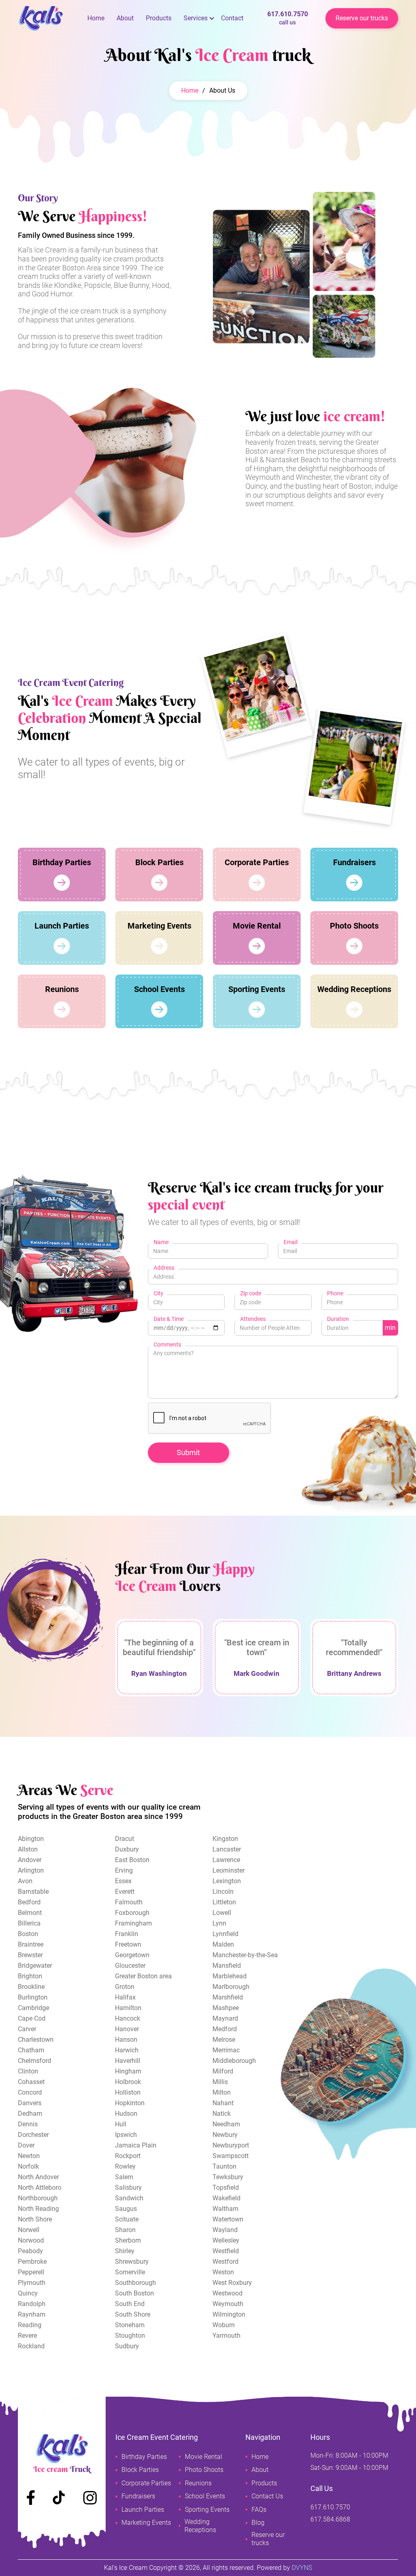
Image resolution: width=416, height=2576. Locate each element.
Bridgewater (35, 1966)
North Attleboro (40, 2188)
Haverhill (128, 2061)
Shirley (125, 2251)
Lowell (222, 1913)
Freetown (128, 1944)
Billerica (29, 1923)
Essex (123, 1881)
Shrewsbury (132, 2262)
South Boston (134, 2293)
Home (96, 18)
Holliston (128, 2092)
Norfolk (28, 2166)
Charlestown (36, 2040)
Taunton (224, 2166)
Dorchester (33, 2135)
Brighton (30, 1976)
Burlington (33, 1997)
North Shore (35, 2219)
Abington (31, 1839)
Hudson (126, 2114)
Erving (124, 1870)
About (125, 18)
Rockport (128, 2156)
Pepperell (31, 2272)
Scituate (127, 2219)
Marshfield (228, 1997)
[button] (196, 18)
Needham (226, 2124)
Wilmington (229, 2314)
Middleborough (234, 2061)
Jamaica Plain (136, 2145)
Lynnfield (225, 1934)
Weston (223, 2272)
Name (161, 1242)
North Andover (38, 2177)
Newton (29, 2156)
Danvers (30, 2103)
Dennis (28, 2124)
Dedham (30, 2114)
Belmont (30, 1913)
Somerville (130, 2272)
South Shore (133, 2314)
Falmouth (129, 1902)
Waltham (225, 2209)
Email (290, 1242)
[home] (50, 18)
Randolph (32, 2304)
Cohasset (31, 2082)
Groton (125, 1987)
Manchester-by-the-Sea (245, 1955)
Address (164, 1268)
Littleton (224, 1902)
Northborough (38, 2198)
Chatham (31, 2050)
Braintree (31, 1944)
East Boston (132, 1860)
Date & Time (169, 1319)
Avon (25, 1881)
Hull (121, 2124)
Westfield (226, 2251)
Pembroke (32, 2262)
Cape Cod (32, 2018)
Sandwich (129, 2198)
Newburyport (231, 2145)
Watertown (228, 2219)
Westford (225, 2262)
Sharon (125, 2230)
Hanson (126, 2040)
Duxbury (127, 1849)
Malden (223, 1944)
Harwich (127, 2050)
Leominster (229, 1870)
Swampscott (231, 2156)
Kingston (225, 1839)
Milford (223, 2071)
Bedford (29, 1902)
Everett (125, 1892)
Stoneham (130, 2325)
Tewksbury (228, 2177)
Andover (30, 1860)
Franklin (127, 1934)
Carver (27, 2029)
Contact (232, 18)
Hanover (127, 2029)
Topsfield (226, 2188)
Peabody (30, 2251)
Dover (26, 2145)
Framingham (133, 1923)
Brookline (31, 1987)
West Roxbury (232, 2283)
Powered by (284, 2568)
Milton (222, 2092)
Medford (225, 2029)
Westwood (227, 2293)
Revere (27, 2336)
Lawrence (226, 1860)
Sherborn (128, 2240)
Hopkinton (130, 2103)
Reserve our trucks (362, 18)
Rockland (31, 2346)
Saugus (126, 2209)
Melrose (224, 2040)
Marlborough (231, 1987)
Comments (167, 1345)
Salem (124, 2177)
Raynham (32, 2314)
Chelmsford (35, 2061)
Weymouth (228, 2304)
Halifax (125, 1997)
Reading (30, 2325)
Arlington (31, 1870)
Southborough (135, 2283)
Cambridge (34, 2008)
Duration (338, 1319)
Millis (220, 2082)
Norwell (29, 2230)
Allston (28, 1849)
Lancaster (227, 1849)
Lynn (219, 1923)
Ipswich (126, 2135)
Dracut (125, 1839)
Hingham (128, 2071)
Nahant (223, 2103)
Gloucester (130, 1966)
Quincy (28, 2293)
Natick (222, 2114)
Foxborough (132, 1913)
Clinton (28, 2071)
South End (130, 2304)
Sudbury (127, 2346)
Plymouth (32, 2283)
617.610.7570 (288, 18)
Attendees (253, 1319)
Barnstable (33, 1892)
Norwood (31, 2240)
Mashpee (226, 2008)
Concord (30, 2092)
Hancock (128, 2018)
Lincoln (223, 1892)
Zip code (251, 1293)
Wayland (225, 2230)
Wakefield (226, 2198)
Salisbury (128, 2188)
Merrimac (226, 2050)
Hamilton (128, 2008)
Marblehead (230, 1976)
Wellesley (226, 2240)
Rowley (125, 2166)
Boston (28, 1934)
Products (159, 18)
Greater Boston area (143, 1976)
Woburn (224, 2325)
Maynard (225, 2018)
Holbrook (128, 2082)
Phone (335, 1293)
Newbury (225, 2135)
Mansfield (227, 1966)
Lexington (227, 1881)
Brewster (30, 1955)
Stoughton (130, 2336)
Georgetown (132, 1955)
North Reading (38, 2209)
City (158, 1293)
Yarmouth (226, 2336)
